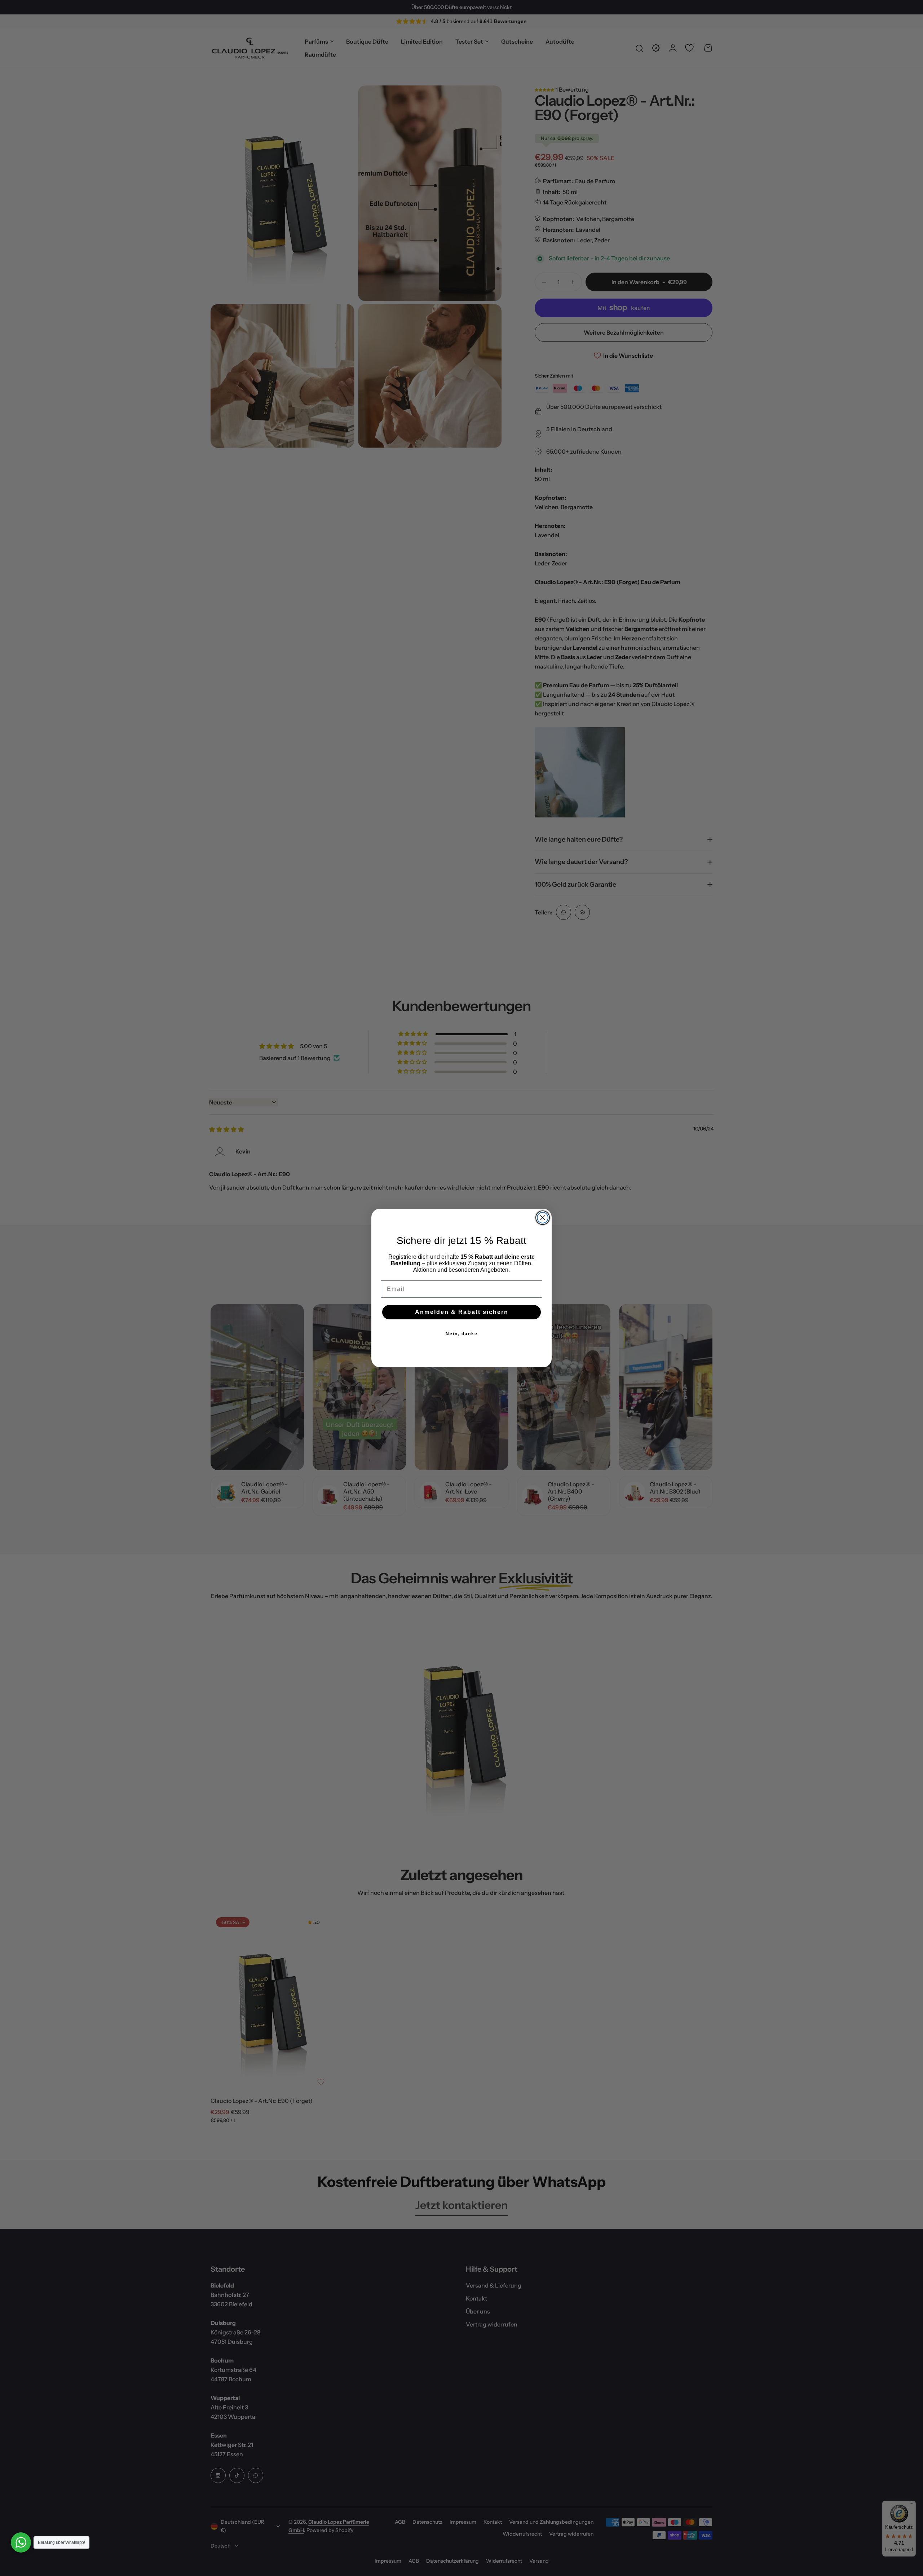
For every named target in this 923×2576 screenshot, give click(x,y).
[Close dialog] (543, 1218)
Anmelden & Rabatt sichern (462, 1312)
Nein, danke (462, 1334)
